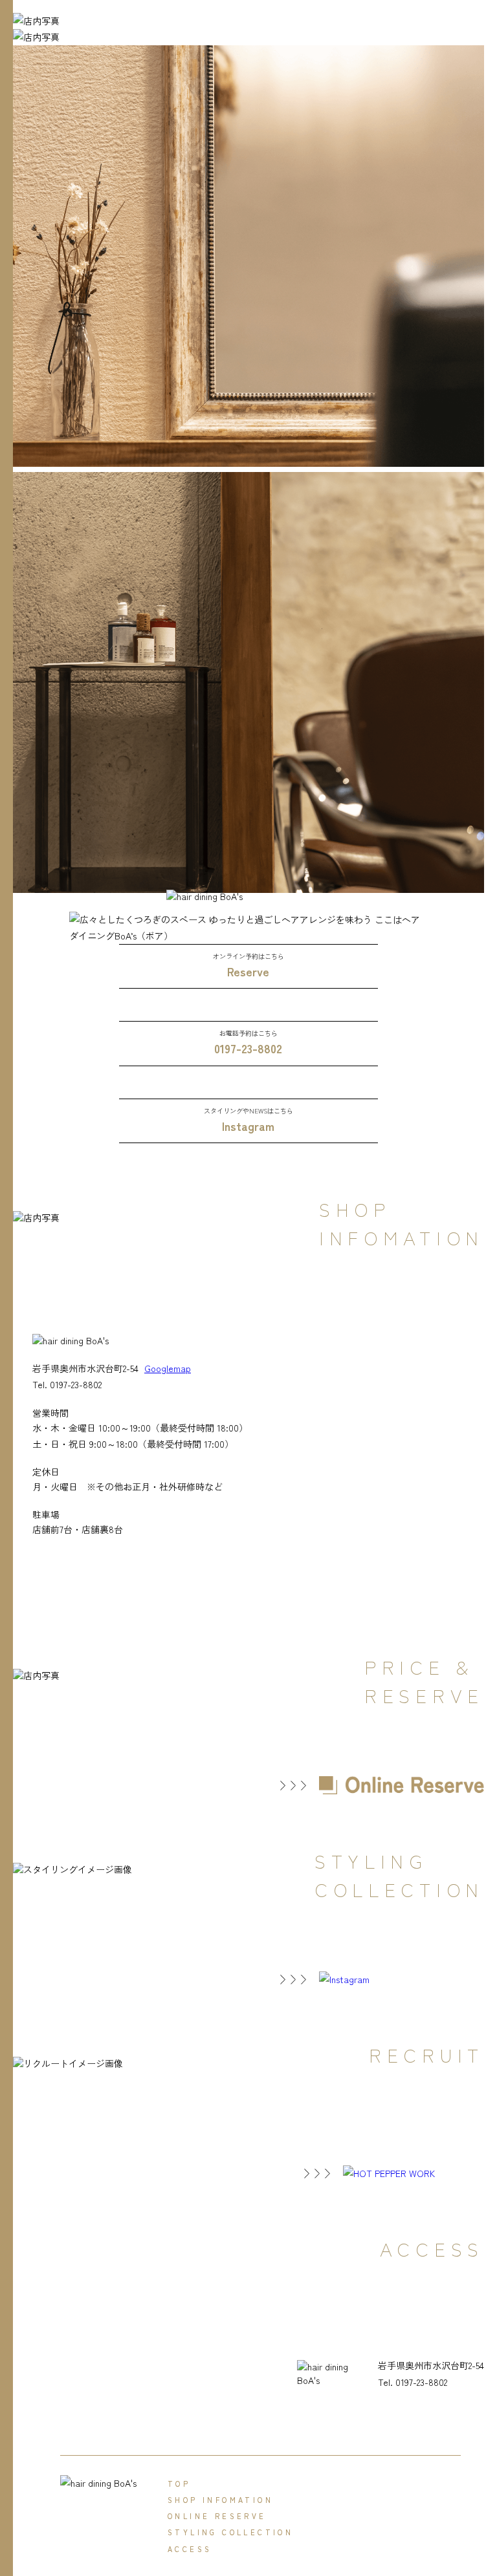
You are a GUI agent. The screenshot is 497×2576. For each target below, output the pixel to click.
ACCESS (190, 2549)
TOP (179, 2484)
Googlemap (168, 1368)
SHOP (220, 2500)
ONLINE (217, 2516)
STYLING (230, 2532)
